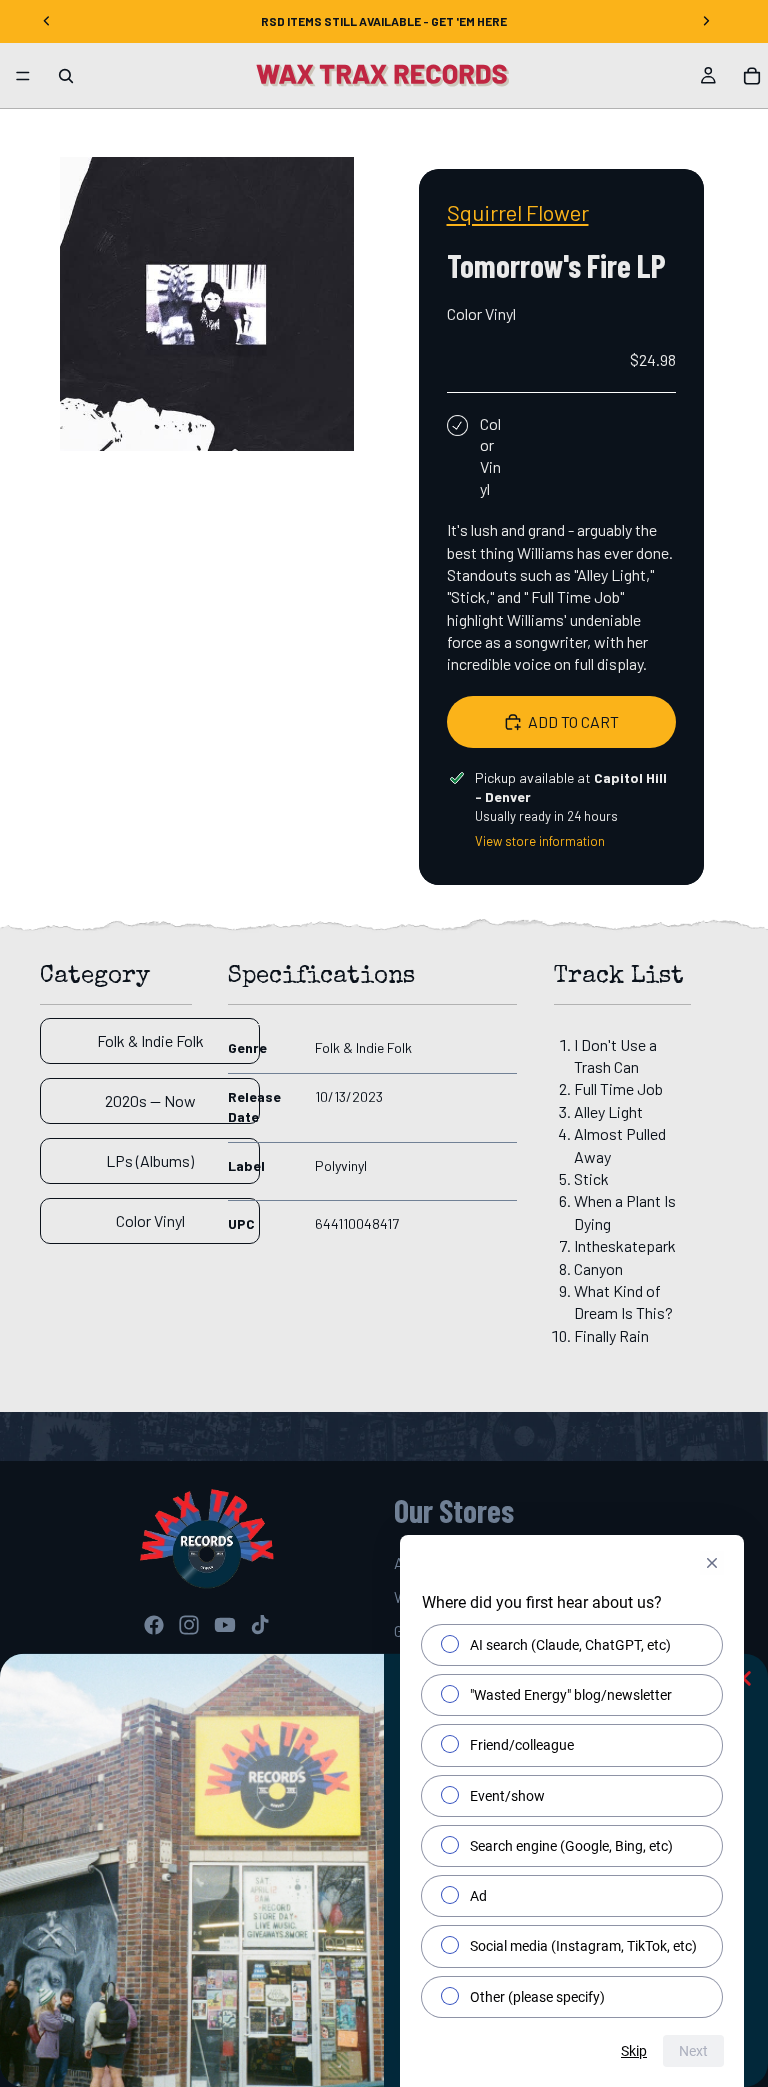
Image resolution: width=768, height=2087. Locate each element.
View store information (540, 841)
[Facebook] (154, 1625)
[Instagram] (189, 1625)
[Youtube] (225, 1625)
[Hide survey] (712, 1563)
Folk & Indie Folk (150, 1040)
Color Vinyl (150, 1220)
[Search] (66, 76)
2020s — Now (150, 1100)
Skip (634, 2051)
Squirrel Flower (518, 212)
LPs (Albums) (150, 1160)
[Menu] (23, 76)
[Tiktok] (260, 1625)
